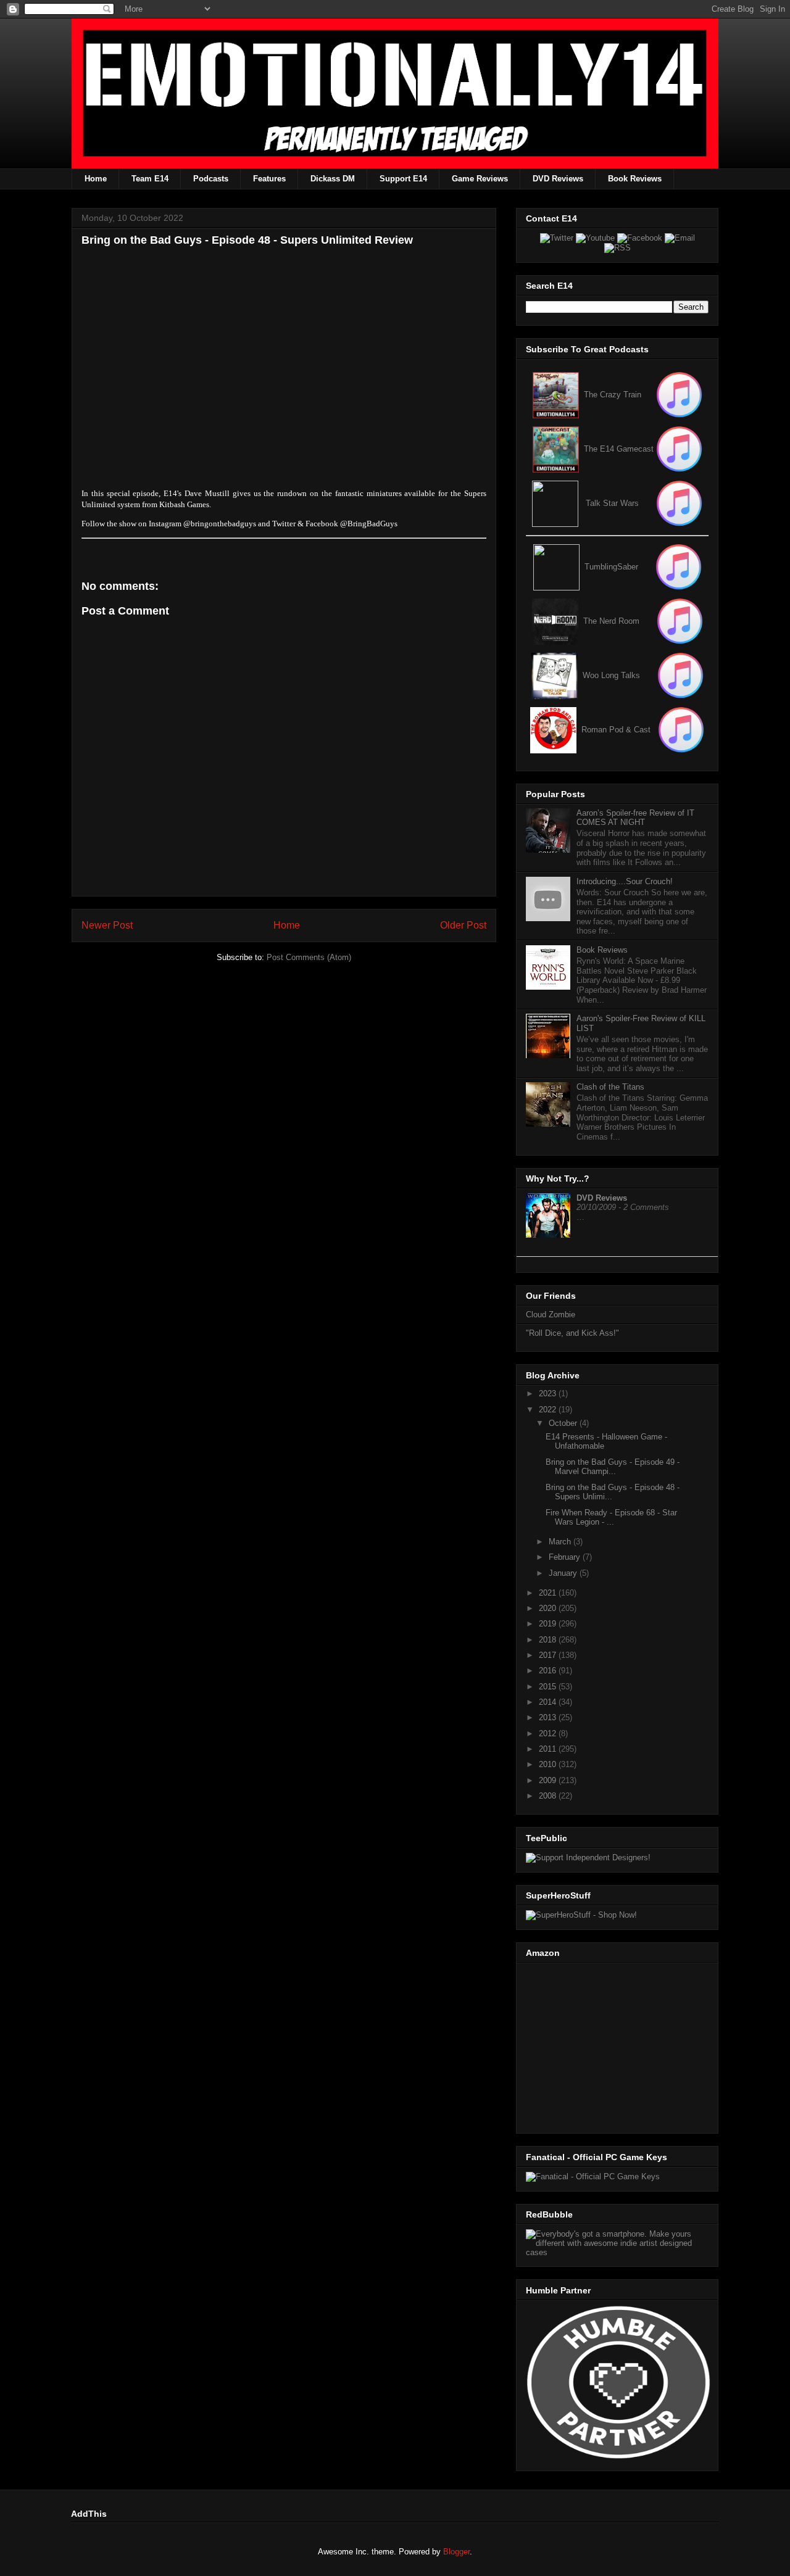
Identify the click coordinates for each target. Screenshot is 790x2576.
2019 (549, 1624)
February (566, 1557)
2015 (549, 1687)
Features (269, 179)
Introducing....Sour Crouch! (625, 881)
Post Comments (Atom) (309, 957)
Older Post (463, 925)
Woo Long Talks (611, 675)
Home (96, 179)
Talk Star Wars (612, 503)
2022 (549, 1410)
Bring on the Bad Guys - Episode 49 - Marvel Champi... (613, 1467)
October (564, 1423)
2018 (549, 1640)
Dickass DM (333, 179)
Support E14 (403, 179)
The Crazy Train (613, 395)
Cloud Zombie (551, 1315)
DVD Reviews (558, 179)
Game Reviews (480, 179)
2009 (549, 1780)
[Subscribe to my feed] (556, 449)
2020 (549, 1608)
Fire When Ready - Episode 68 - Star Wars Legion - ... (611, 1518)
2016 (549, 1671)
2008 (549, 1796)
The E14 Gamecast (619, 449)
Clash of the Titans (610, 1087)
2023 (549, 1394)
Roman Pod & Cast (616, 730)
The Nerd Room (611, 621)
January (564, 1573)
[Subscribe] (679, 449)
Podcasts (211, 179)
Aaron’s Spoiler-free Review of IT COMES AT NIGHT (635, 818)
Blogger (456, 2552)
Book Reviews (635, 179)
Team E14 (150, 179)
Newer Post (107, 925)
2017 (549, 1655)
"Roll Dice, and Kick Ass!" (572, 1333)
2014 (549, 1702)
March (561, 1542)
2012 (549, 1733)
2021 (549, 1593)
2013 (549, 1717)
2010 (549, 1764)
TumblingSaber (611, 567)
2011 (549, 1749)
